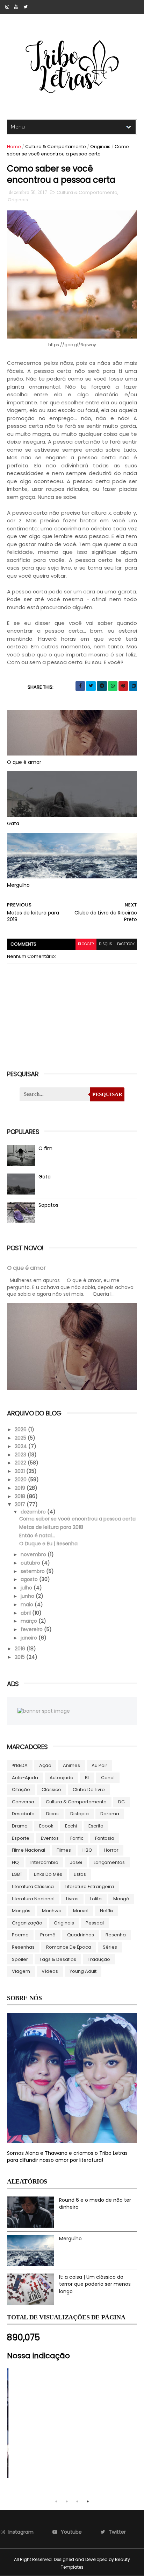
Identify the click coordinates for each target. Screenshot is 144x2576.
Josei (76, 1862)
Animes (71, 1765)
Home (14, 147)
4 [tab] (88, 2501)
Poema (20, 1935)
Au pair (99, 1765)
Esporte (21, 1838)
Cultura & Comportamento (56, 147)
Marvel (81, 1911)
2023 (21, 1455)
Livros (72, 1899)
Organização (27, 1923)
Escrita (96, 1826)
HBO (87, 1850)
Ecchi (71, 1826)
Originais (100, 147)
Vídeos (50, 1971)
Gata (13, 823)
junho (28, 1596)
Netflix (107, 1911)
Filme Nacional (28, 1850)
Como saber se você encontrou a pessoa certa (77, 1519)
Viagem (21, 1971)
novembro (34, 1554)
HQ (15, 1862)
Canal (108, 1778)
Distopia (80, 1814)
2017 (21, 1504)
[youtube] (16, 7)
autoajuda (62, 1778)
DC (121, 1802)
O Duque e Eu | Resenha (48, 1544)
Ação (45, 1765)
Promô (48, 1935)
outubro (31, 1563)
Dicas (52, 1814)
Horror (111, 1850)
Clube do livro (89, 1790)
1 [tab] (56, 2501)
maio (28, 1604)
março (30, 1621)
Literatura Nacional (33, 1899)
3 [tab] (77, 2501)
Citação (21, 1790)
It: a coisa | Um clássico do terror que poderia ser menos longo (95, 2284)
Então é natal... (37, 1536)
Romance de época (69, 1947)
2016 (21, 1649)
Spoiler (20, 1959)
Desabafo (23, 1814)
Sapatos (48, 1205)
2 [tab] (67, 2501)
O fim (45, 1148)
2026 (21, 1429)
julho (27, 1588)
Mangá (121, 1899)
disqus (106, 944)
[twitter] (26, 7)
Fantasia (105, 1838)
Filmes (64, 1850)
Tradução (99, 1959)
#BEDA (20, 1765)
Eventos (50, 1838)
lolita (96, 1899)
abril (26, 1613)
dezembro (34, 1512)
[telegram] (102, 686)
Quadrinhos (81, 1935)
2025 (21, 1438)
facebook (126, 944)
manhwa (52, 1911)
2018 (21, 1496)
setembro (33, 1571)
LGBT (17, 1874)
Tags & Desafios (58, 1959)
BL (87, 1778)
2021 (20, 1471)
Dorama (110, 1814)
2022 (21, 1463)
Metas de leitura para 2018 (51, 1527)
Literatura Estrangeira (90, 1886)
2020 (21, 1480)
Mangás (21, 1911)
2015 (20, 1657)
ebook (46, 1826)
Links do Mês (48, 1874)
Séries (110, 1947)
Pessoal (95, 1923)
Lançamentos (109, 1862)
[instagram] (7, 7)
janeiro (30, 1638)
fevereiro (32, 1629)
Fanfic (77, 1838)
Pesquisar (107, 1094)
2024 (21, 1446)
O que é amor (24, 762)
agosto (30, 1579)
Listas (80, 1874)
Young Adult (83, 1971)
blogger (86, 944)
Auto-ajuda (25, 1778)
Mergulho (18, 885)
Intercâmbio (44, 1862)
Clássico (51, 1790)
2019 (21, 1488)
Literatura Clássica (33, 1886)
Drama (20, 1826)
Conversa (23, 1802)
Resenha (116, 1935)
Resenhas (23, 1947)
